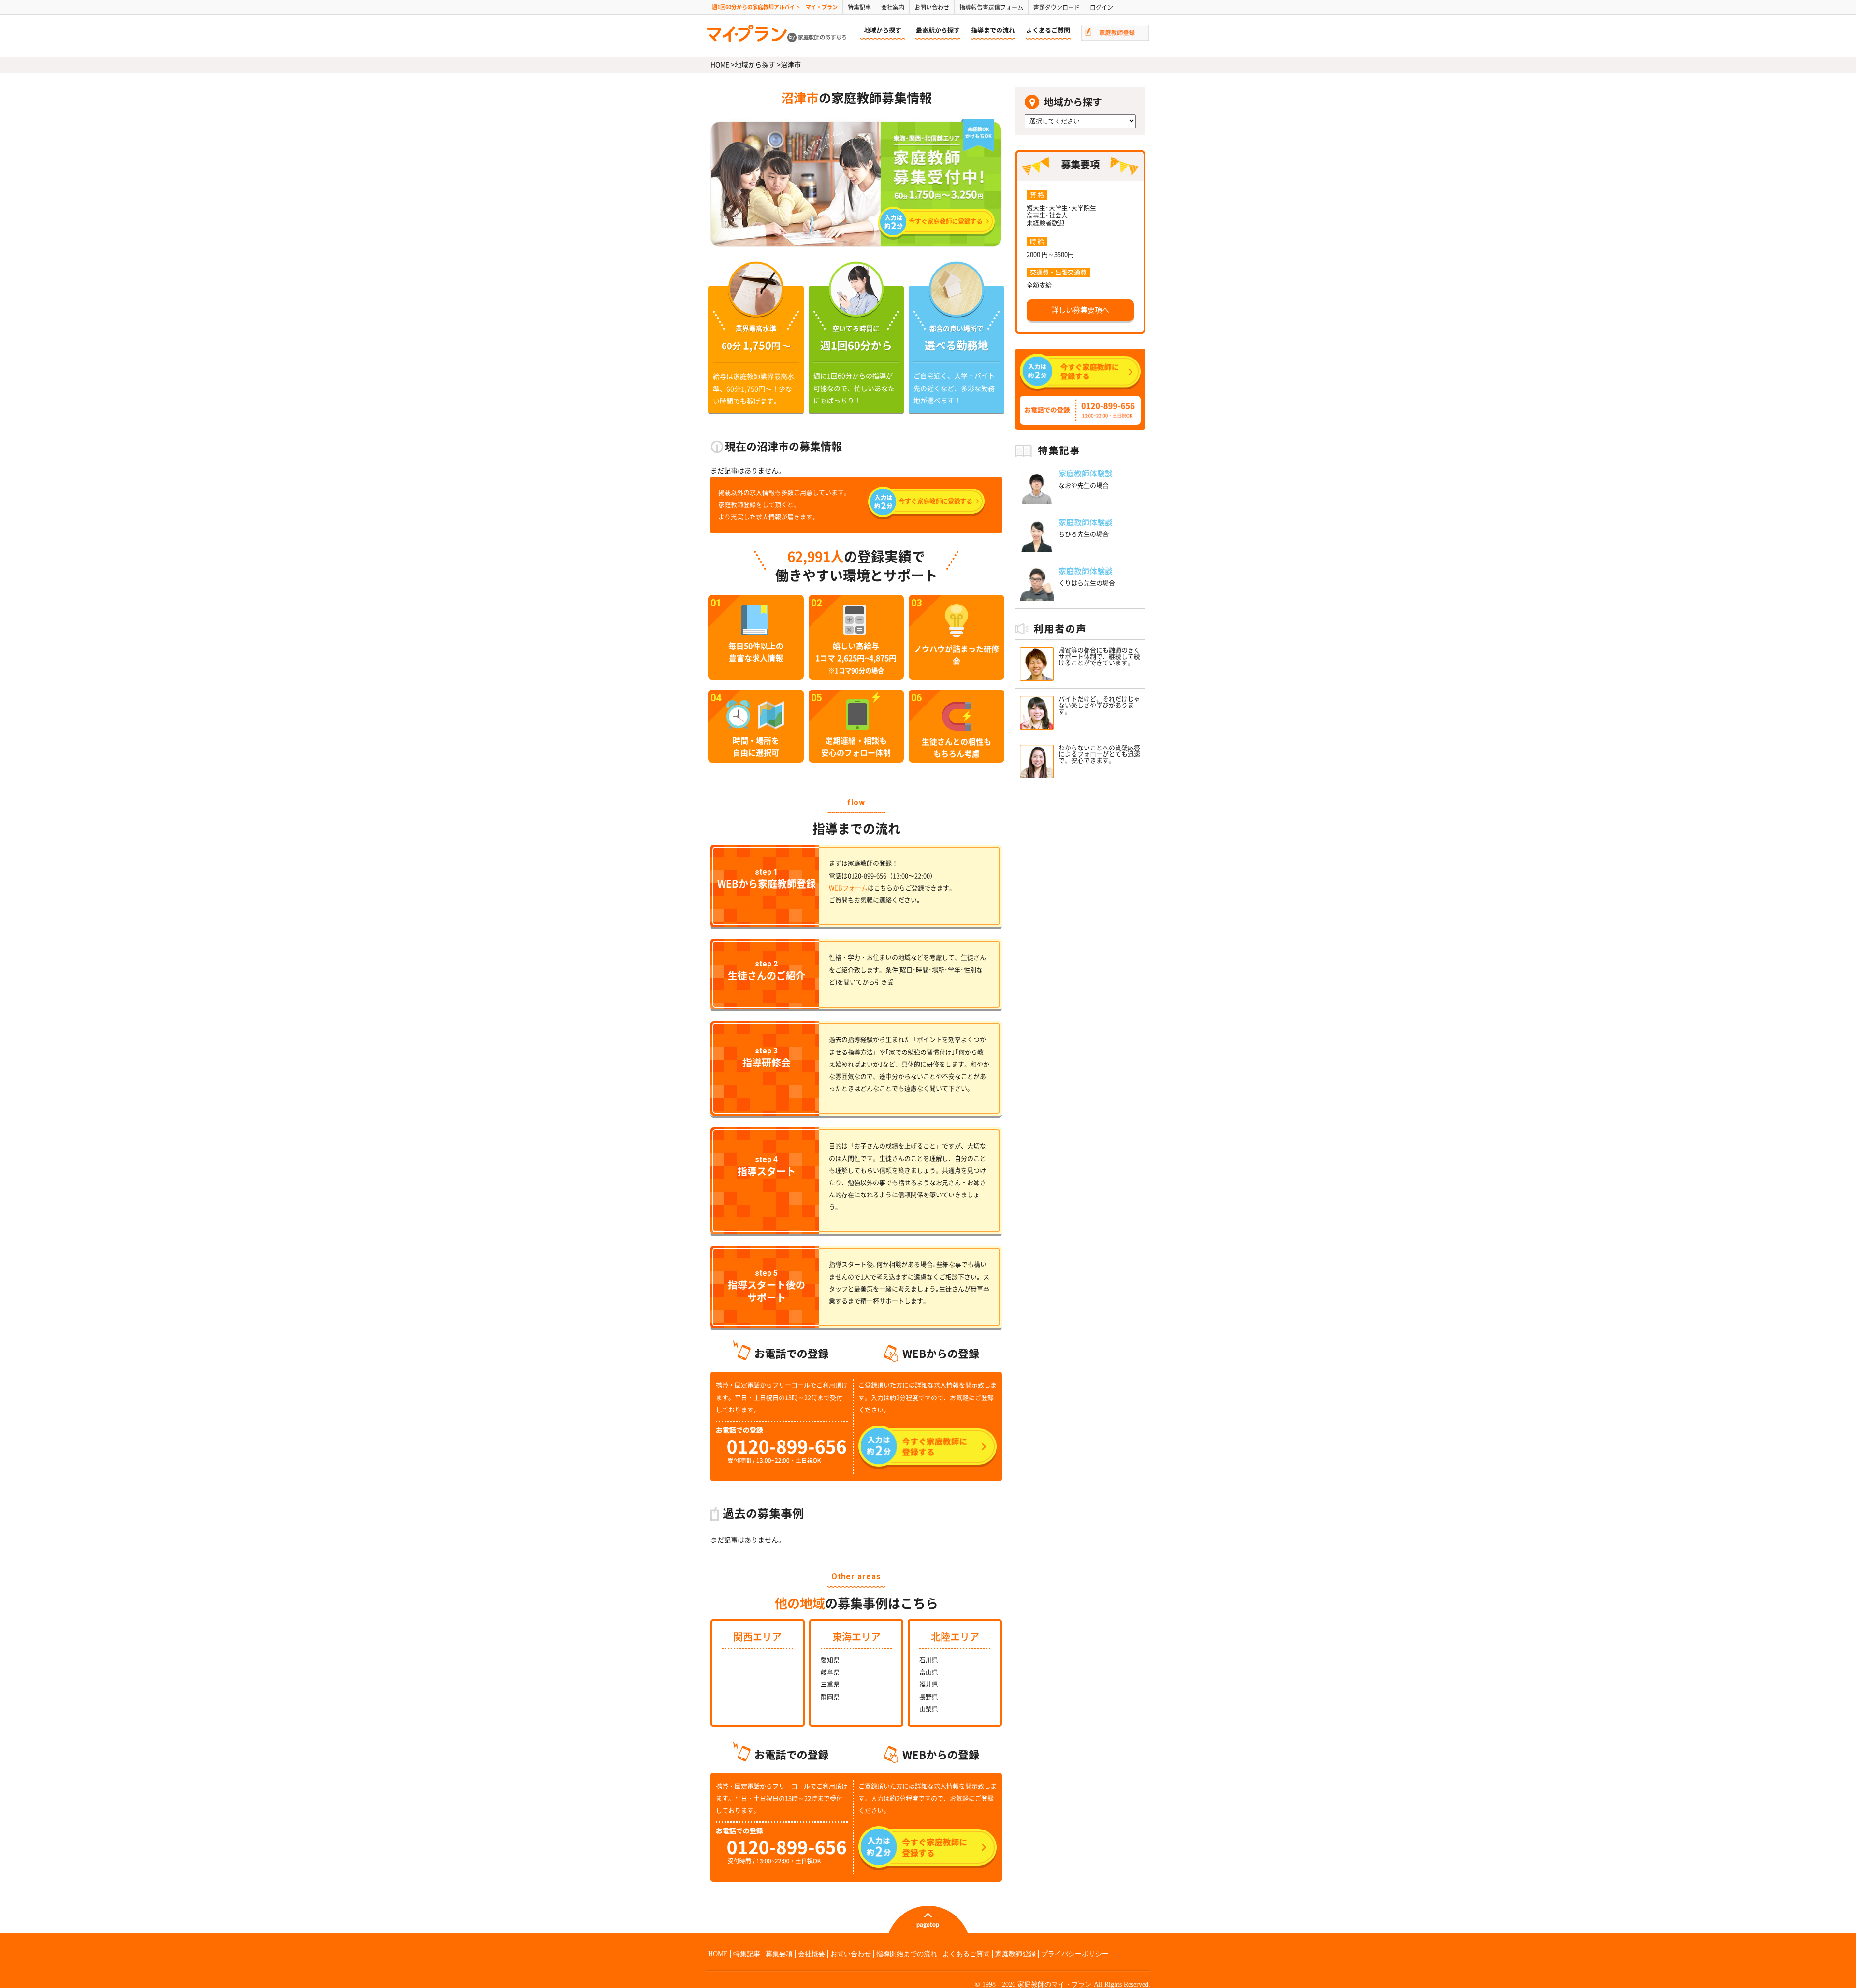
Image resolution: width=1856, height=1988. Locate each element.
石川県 (929, 1660)
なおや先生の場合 (1084, 485)
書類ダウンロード (1057, 7)
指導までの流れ (993, 30)
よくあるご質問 (1048, 30)
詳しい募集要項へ (1080, 310)
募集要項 (779, 1954)
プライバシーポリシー (1075, 1954)
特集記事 (859, 7)
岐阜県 (830, 1672)
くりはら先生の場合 (1087, 583)
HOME (720, 65)
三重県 (830, 1684)
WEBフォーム (848, 888)
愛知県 (830, 1660)
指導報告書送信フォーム (991, 7)
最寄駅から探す (938, 30)
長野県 (929, 1697)
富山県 (929, 1672)
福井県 (929, 1684)
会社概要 (812, 1954)
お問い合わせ (932, 7)
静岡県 (830, 1697)
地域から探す (883, 30)
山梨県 (929, 1709)
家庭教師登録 (1015, 1954)
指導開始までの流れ (907, 1954)
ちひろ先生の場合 (1084, 534)
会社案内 (893, 7)
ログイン (1102, 7)
